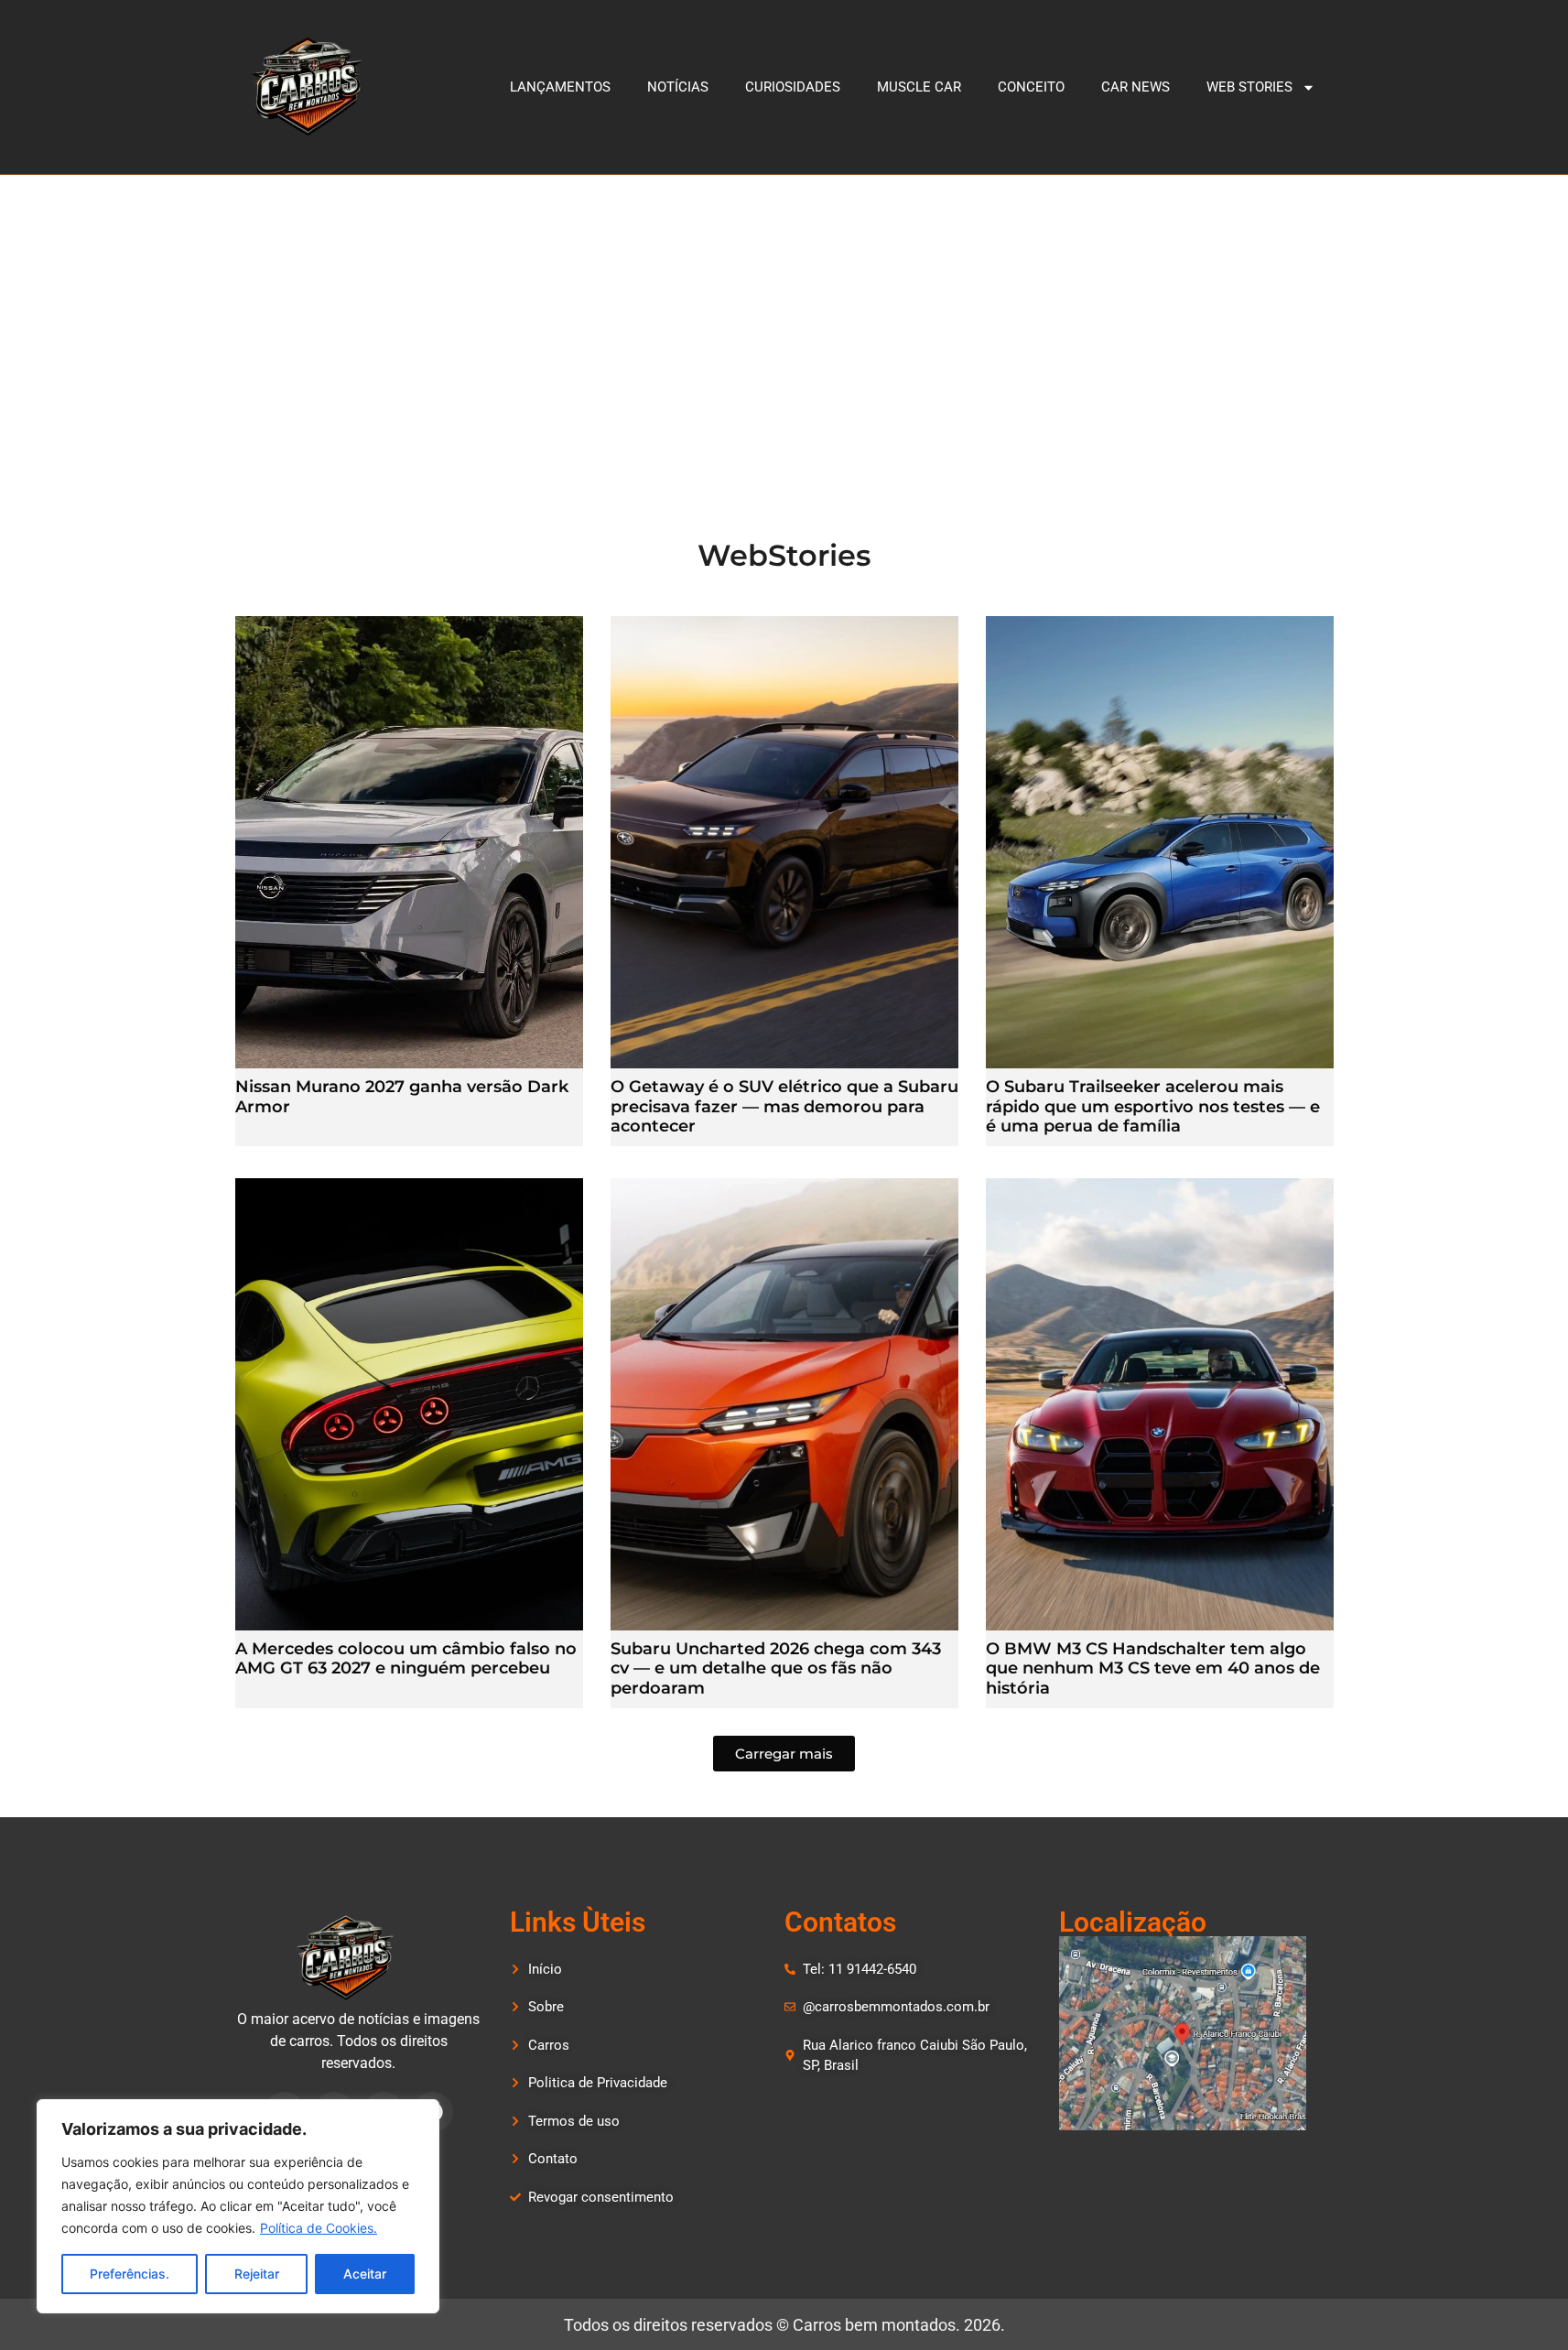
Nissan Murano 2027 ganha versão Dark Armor (402, 1097)
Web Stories (1249, 87)
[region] (238, 2206)
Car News (1135, 87)
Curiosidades (793, 87)
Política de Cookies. (319, 2228)
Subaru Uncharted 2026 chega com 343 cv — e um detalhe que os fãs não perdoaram (776, 1668)
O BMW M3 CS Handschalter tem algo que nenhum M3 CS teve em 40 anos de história (1153, 1668)
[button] (784, 1754)
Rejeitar (257, 2274)
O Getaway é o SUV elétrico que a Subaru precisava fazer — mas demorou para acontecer (784, 1106)
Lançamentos (560, 87)
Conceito (1031, 87)
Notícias (678, 87)
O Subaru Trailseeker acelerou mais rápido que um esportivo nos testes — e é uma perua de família (1153, 1106)
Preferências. (130, 2274)
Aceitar (365, 2274)
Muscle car (919, 87)
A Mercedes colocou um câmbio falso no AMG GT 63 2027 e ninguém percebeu (406, 1659)
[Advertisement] (784, 312)
